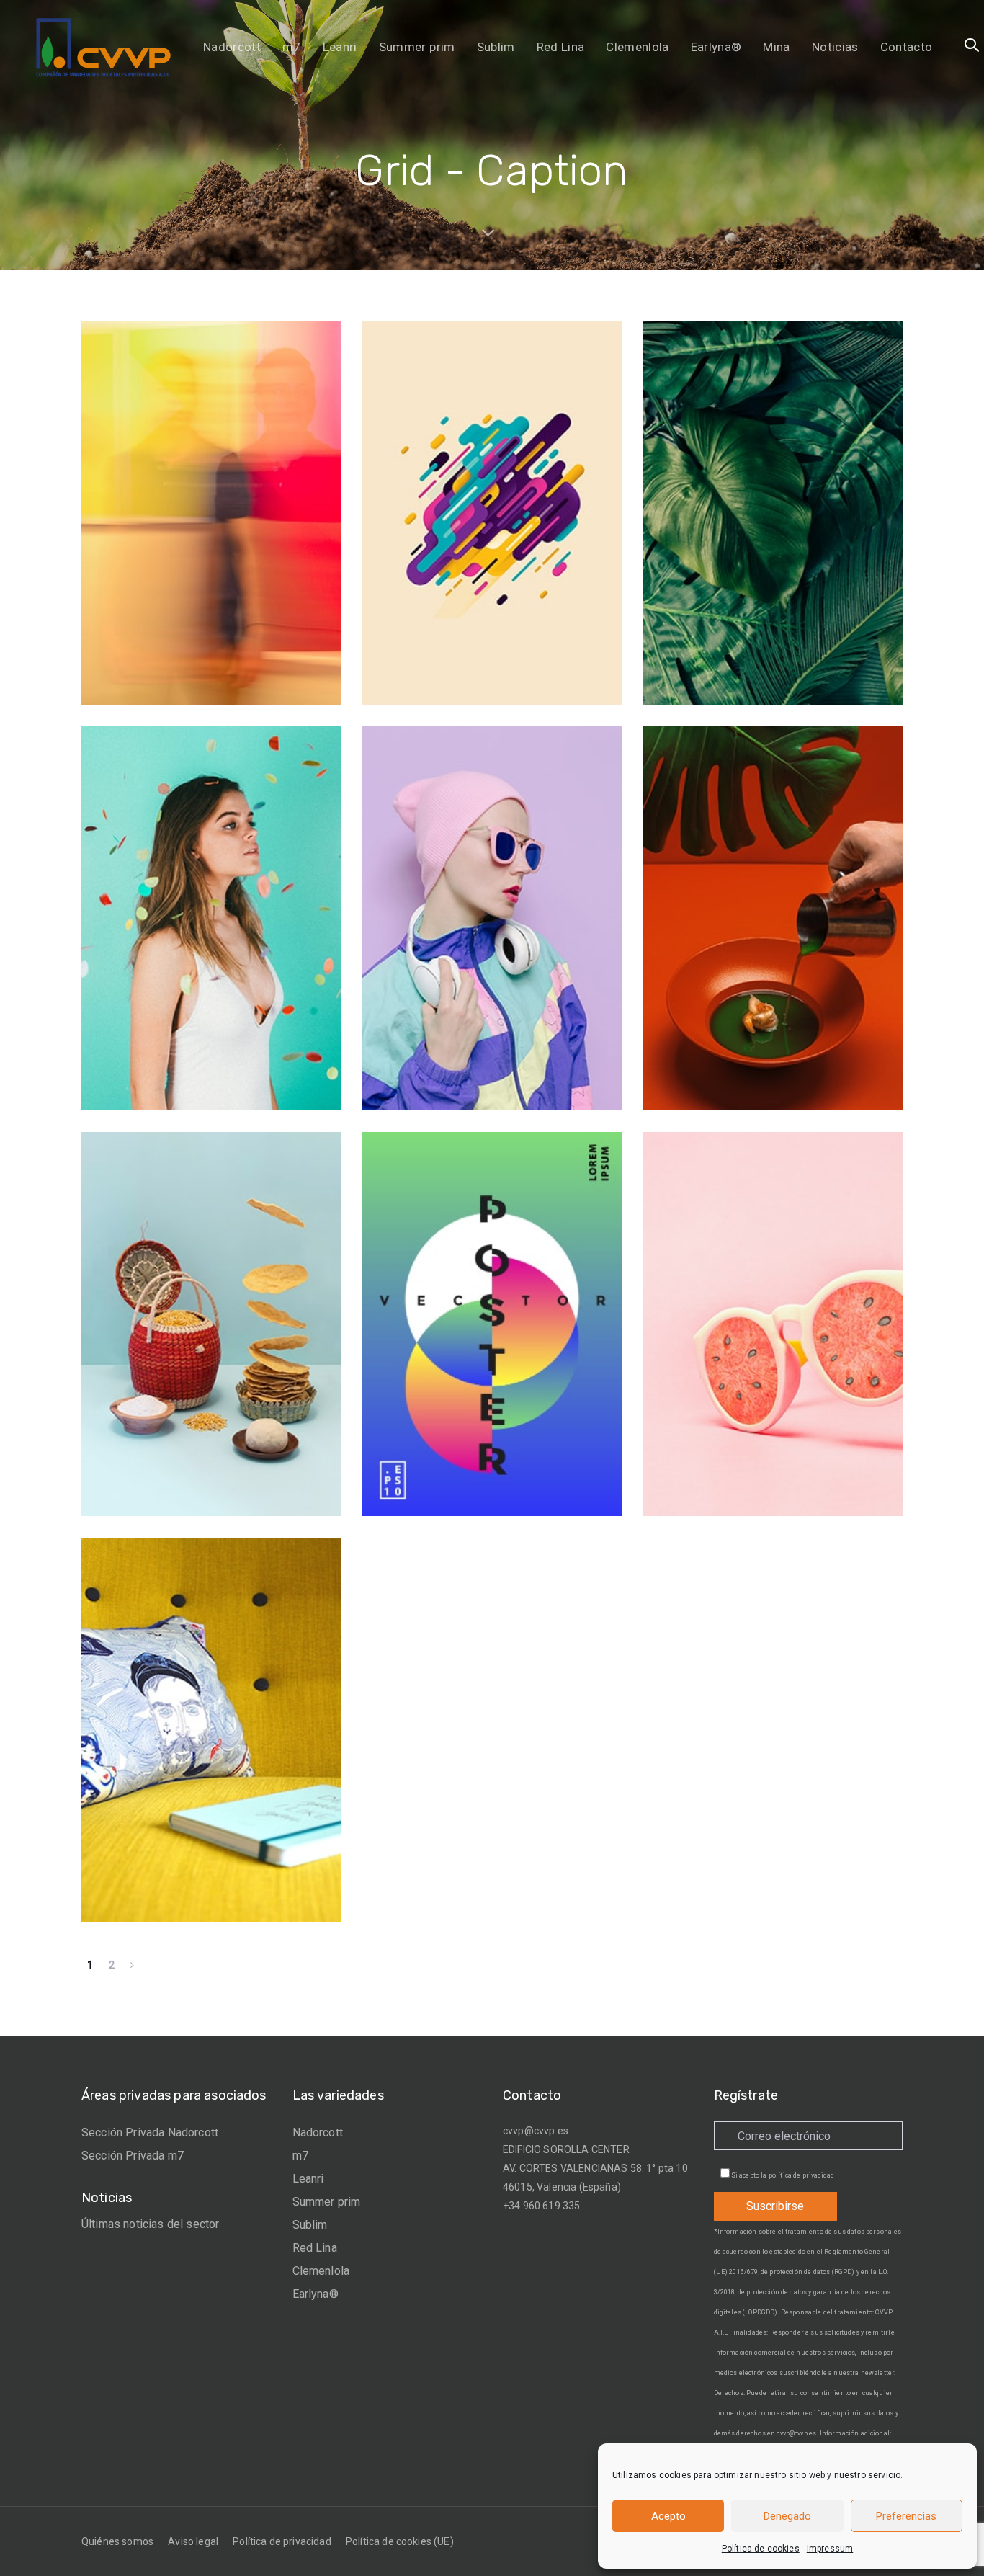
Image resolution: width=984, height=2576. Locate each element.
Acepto (668, 2516)
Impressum (830, 2549)
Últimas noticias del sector (150, 2224)
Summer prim (327, 2202)
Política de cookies (761, 2549)
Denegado (787, 2516)
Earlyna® (316, 2294)
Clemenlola (321, 2271)
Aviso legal (193, 2541)
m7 (300, 2156)
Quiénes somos (117, 2541)
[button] (972, 46)
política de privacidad (802, 2175)
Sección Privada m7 (133, 2156)
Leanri (308, 2179)
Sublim (310, 2225)
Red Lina (315, 2248)
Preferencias (906, 2516)
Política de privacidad (282, 2541)
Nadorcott (318, 2132)
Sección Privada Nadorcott (150, 2132)
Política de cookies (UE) (400, 2541)
